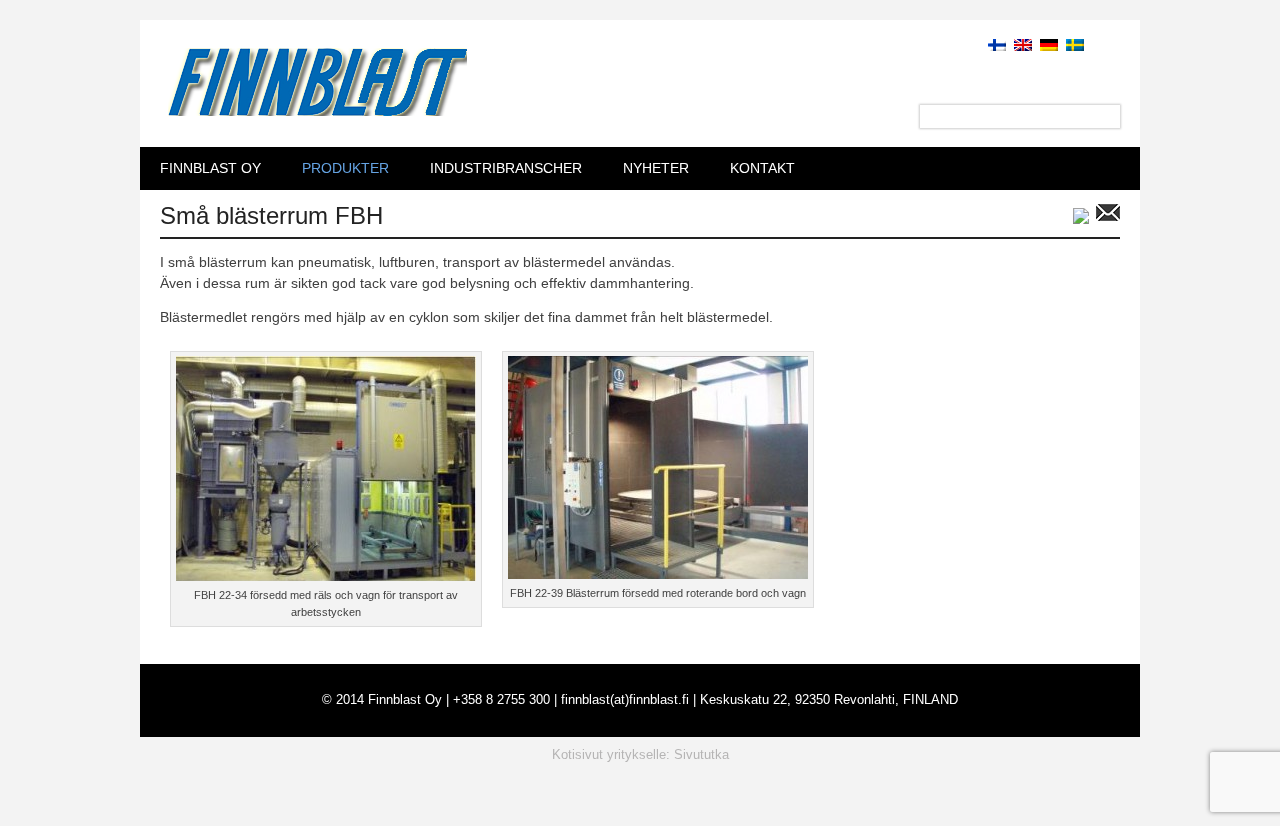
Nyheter (656, 168)
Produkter (345, 168)
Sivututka (701, 754)
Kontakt (762, 168)
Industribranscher (506, 168)
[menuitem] (993, 44)
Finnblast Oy (210, 168)
